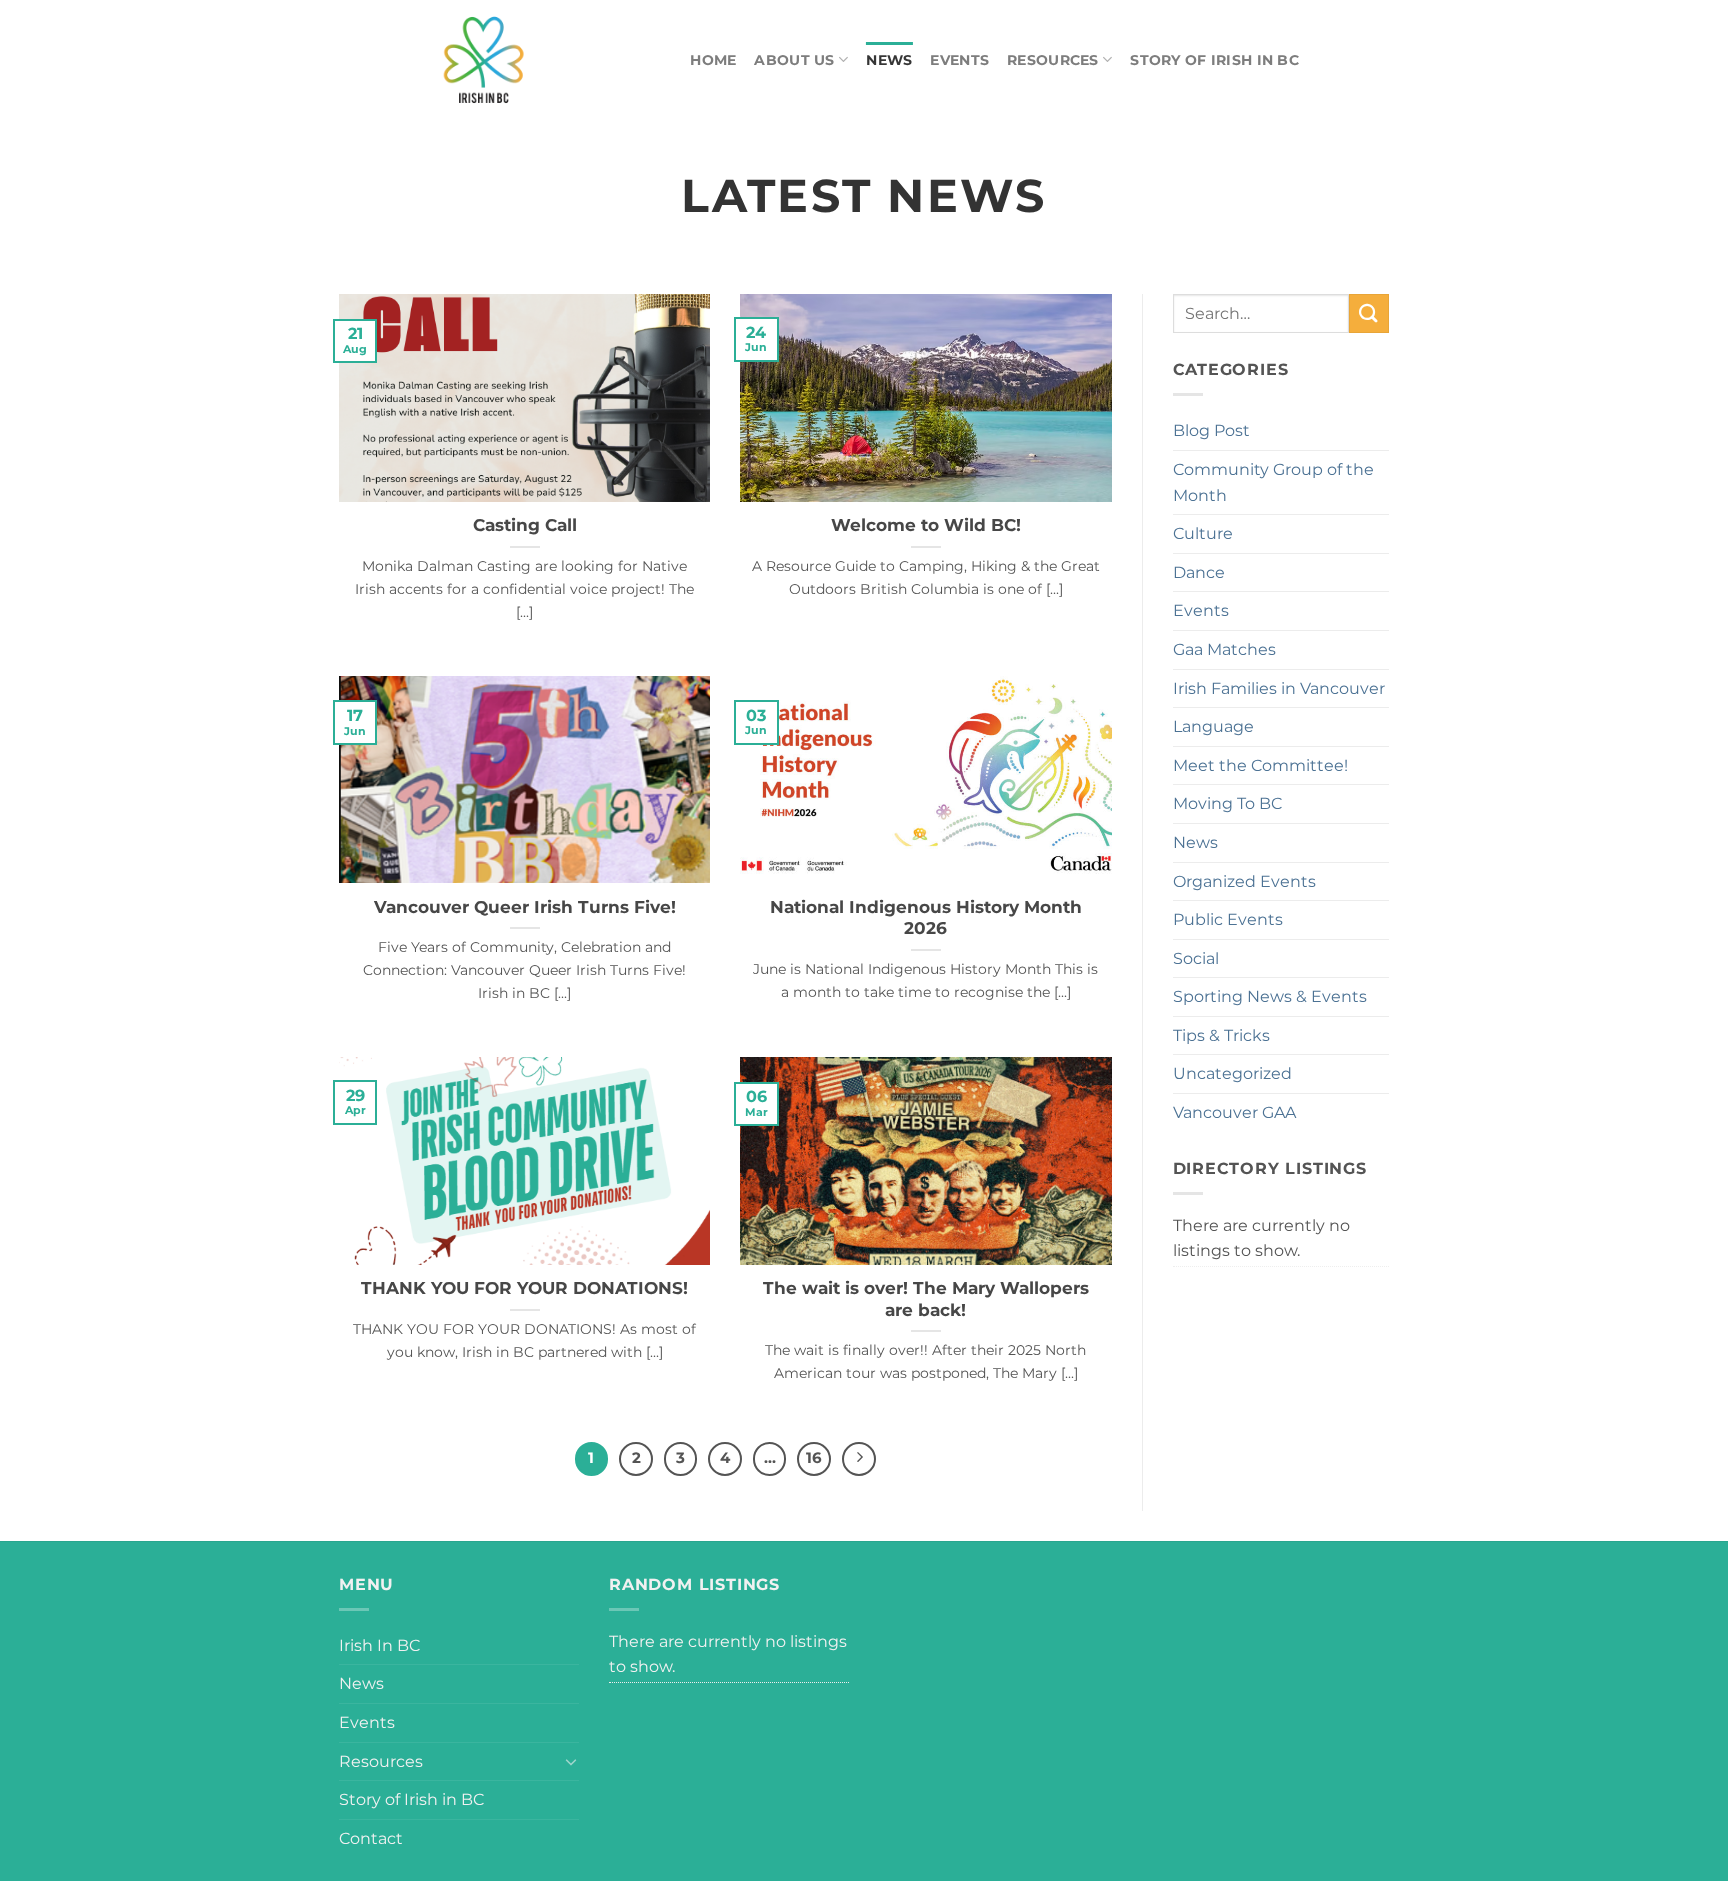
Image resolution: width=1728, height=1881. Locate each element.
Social (1196, 958)
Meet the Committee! (1260, 765)
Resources (1053, 60)
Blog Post (1211, 430)
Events (959, 60)
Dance (1199, 572)
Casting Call (525, 525)
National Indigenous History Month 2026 (926, 918)
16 (814, 1458)
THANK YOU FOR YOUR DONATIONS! (524, 1288)
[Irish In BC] (529, 60)
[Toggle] (571, 1761)
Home (713, 60)
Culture (1203, 533)
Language (1213, 726)
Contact (371, 1838)
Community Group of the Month (1273, 482)
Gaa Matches (1224, 649)
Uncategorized (1232, 1073)
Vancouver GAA (1234, 1112)
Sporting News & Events (1270, 996)
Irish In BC (379, 1645)
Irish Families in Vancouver (1279, 688)
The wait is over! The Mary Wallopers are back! (926, 1299)
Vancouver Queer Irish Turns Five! (525, 907)
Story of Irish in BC (1214, 60)
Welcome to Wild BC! (926, 525)
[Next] (859, 1459)
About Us (794, 60)
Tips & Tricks (1221, 1035)
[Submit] (1369, 313)
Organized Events (1244, 881)
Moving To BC (1227, 803)
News (889, 60)
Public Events (1228, 919)
